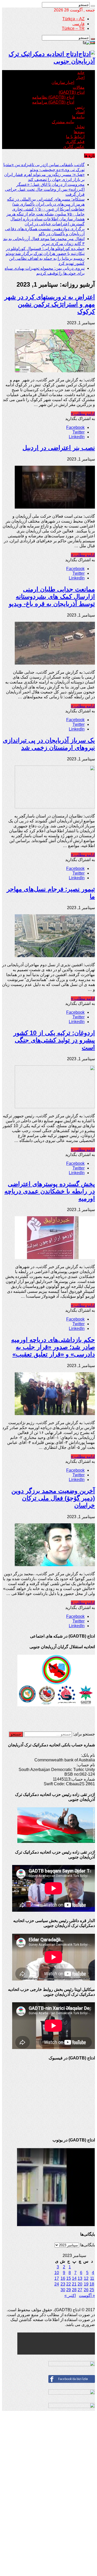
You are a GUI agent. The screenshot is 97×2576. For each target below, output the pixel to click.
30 (63, 2290)
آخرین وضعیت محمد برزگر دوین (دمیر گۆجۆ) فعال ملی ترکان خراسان (53, 1498)
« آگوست (87, 2296)
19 (86, 2284)
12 (86, 2278)
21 (74, 2284)
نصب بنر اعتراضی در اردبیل (59, 448)
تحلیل (80, 127)
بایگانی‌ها (88, 2245)
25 (92, 2290)
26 (86, 2290)
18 (92, 2284)
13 (80, 2278)
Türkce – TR (73, 28)
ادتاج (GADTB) (72, 92)
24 (57, 2284)
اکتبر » (70, 2296)
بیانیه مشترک (63, 122)
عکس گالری (74, 147)
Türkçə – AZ (73, 19)
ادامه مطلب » (83, 414)
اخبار (80, 77)
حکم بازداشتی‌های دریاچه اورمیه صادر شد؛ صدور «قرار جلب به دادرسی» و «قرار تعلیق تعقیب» (53, 1347)
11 (92, 2278)
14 (74, 2278)
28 (74, 2290)
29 (69, 2290)
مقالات (79, 87)
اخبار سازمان (63, 82)
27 (80, 2290)
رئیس (80, 107)
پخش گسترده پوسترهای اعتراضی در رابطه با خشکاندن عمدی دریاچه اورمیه (50, 1191)
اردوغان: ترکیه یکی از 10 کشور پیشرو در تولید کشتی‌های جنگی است (54, 1040)
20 (80, 2284)
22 (69, 2284)
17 (57, 2278)
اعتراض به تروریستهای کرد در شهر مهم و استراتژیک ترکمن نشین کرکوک (50, 304)
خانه (81, 73)
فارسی (79, 24)
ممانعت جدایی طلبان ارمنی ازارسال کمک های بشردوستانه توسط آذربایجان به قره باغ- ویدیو (52, 596)
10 (57, 2273)
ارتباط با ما (75, 137)
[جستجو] (93, 6)
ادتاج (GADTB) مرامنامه (53, 102)
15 (69, 2278)
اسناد (80, 112)
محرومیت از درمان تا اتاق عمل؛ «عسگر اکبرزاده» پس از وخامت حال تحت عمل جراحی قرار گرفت (45, 189)
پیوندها (79, 132)
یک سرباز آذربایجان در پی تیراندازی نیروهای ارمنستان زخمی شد (49, 744)
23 (63, 2284)
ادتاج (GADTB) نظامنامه (53, 97)
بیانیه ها (78, 117)
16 (63, 2278)
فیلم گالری (75, 142)
